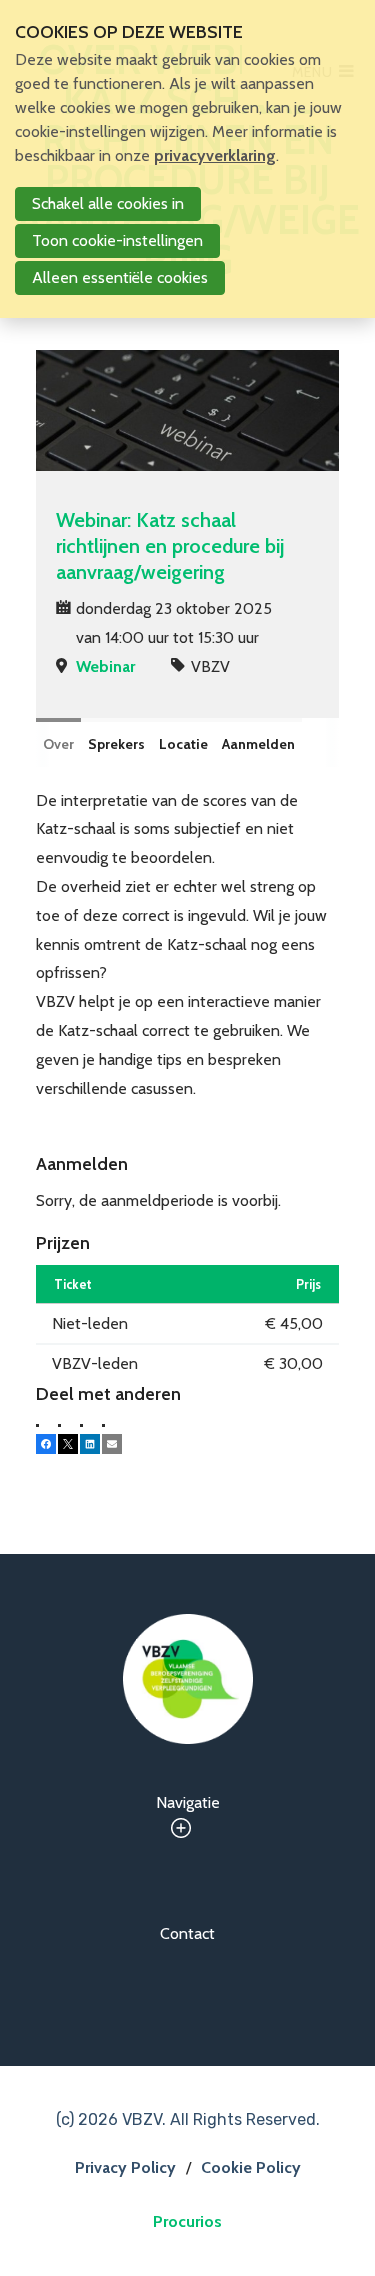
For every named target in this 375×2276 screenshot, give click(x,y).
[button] (46, 1444)
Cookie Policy (251, 2167)
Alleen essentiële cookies (120, 277)
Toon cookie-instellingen (117, 240)
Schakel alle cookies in (108, 203)
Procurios (187, 2221)
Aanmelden (258, 744)
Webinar (105, 666)
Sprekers (116, 744)
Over (58, 744)
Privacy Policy (125, 2167)
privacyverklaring (215, 155)
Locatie (183, 744)
